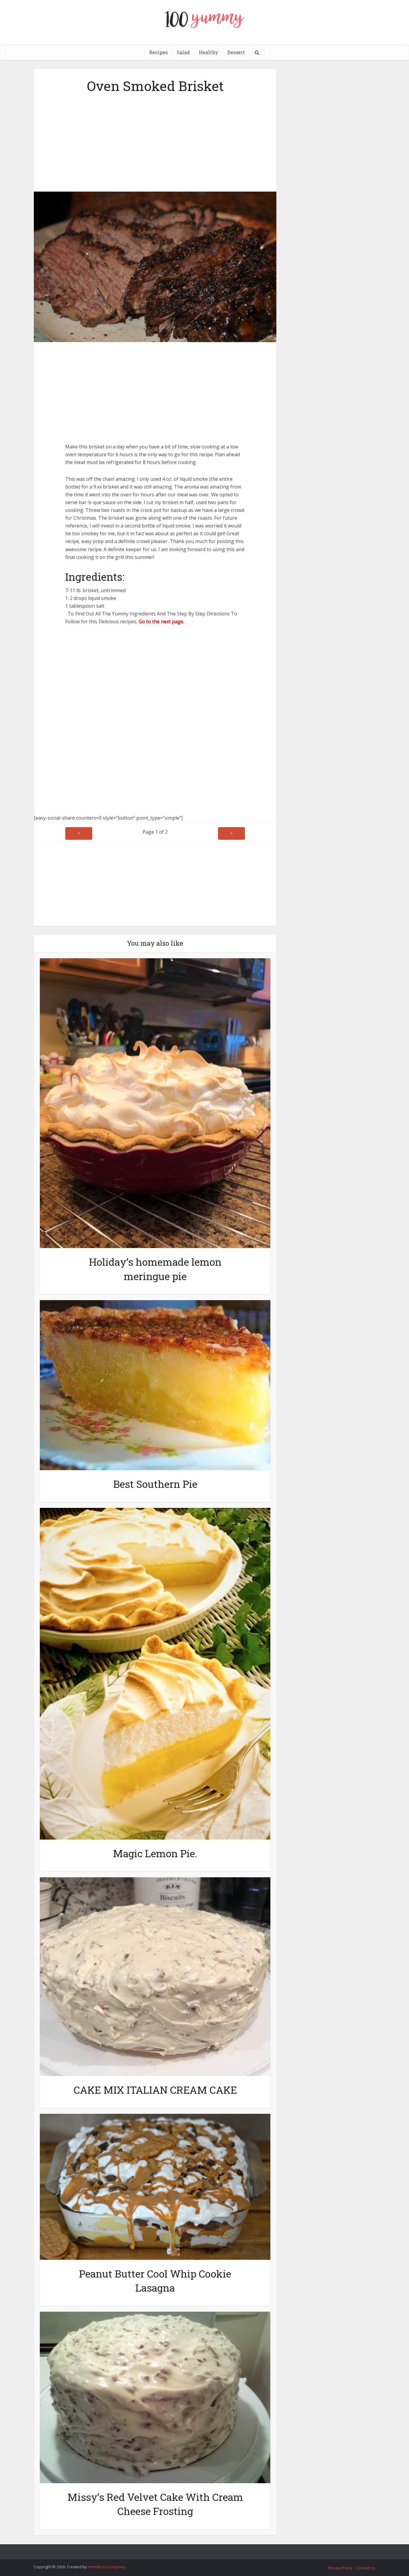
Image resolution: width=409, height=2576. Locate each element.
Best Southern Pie (155, 1484)
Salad (183, 52)
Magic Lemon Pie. (155, 1853)
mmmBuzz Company (106, 2567)
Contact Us (365, 2568)
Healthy (209, 52)
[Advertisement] (155, 141)
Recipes (158, 52)
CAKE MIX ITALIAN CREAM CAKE (155, 2090)
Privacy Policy (340, 2568)
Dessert (236, 52)
